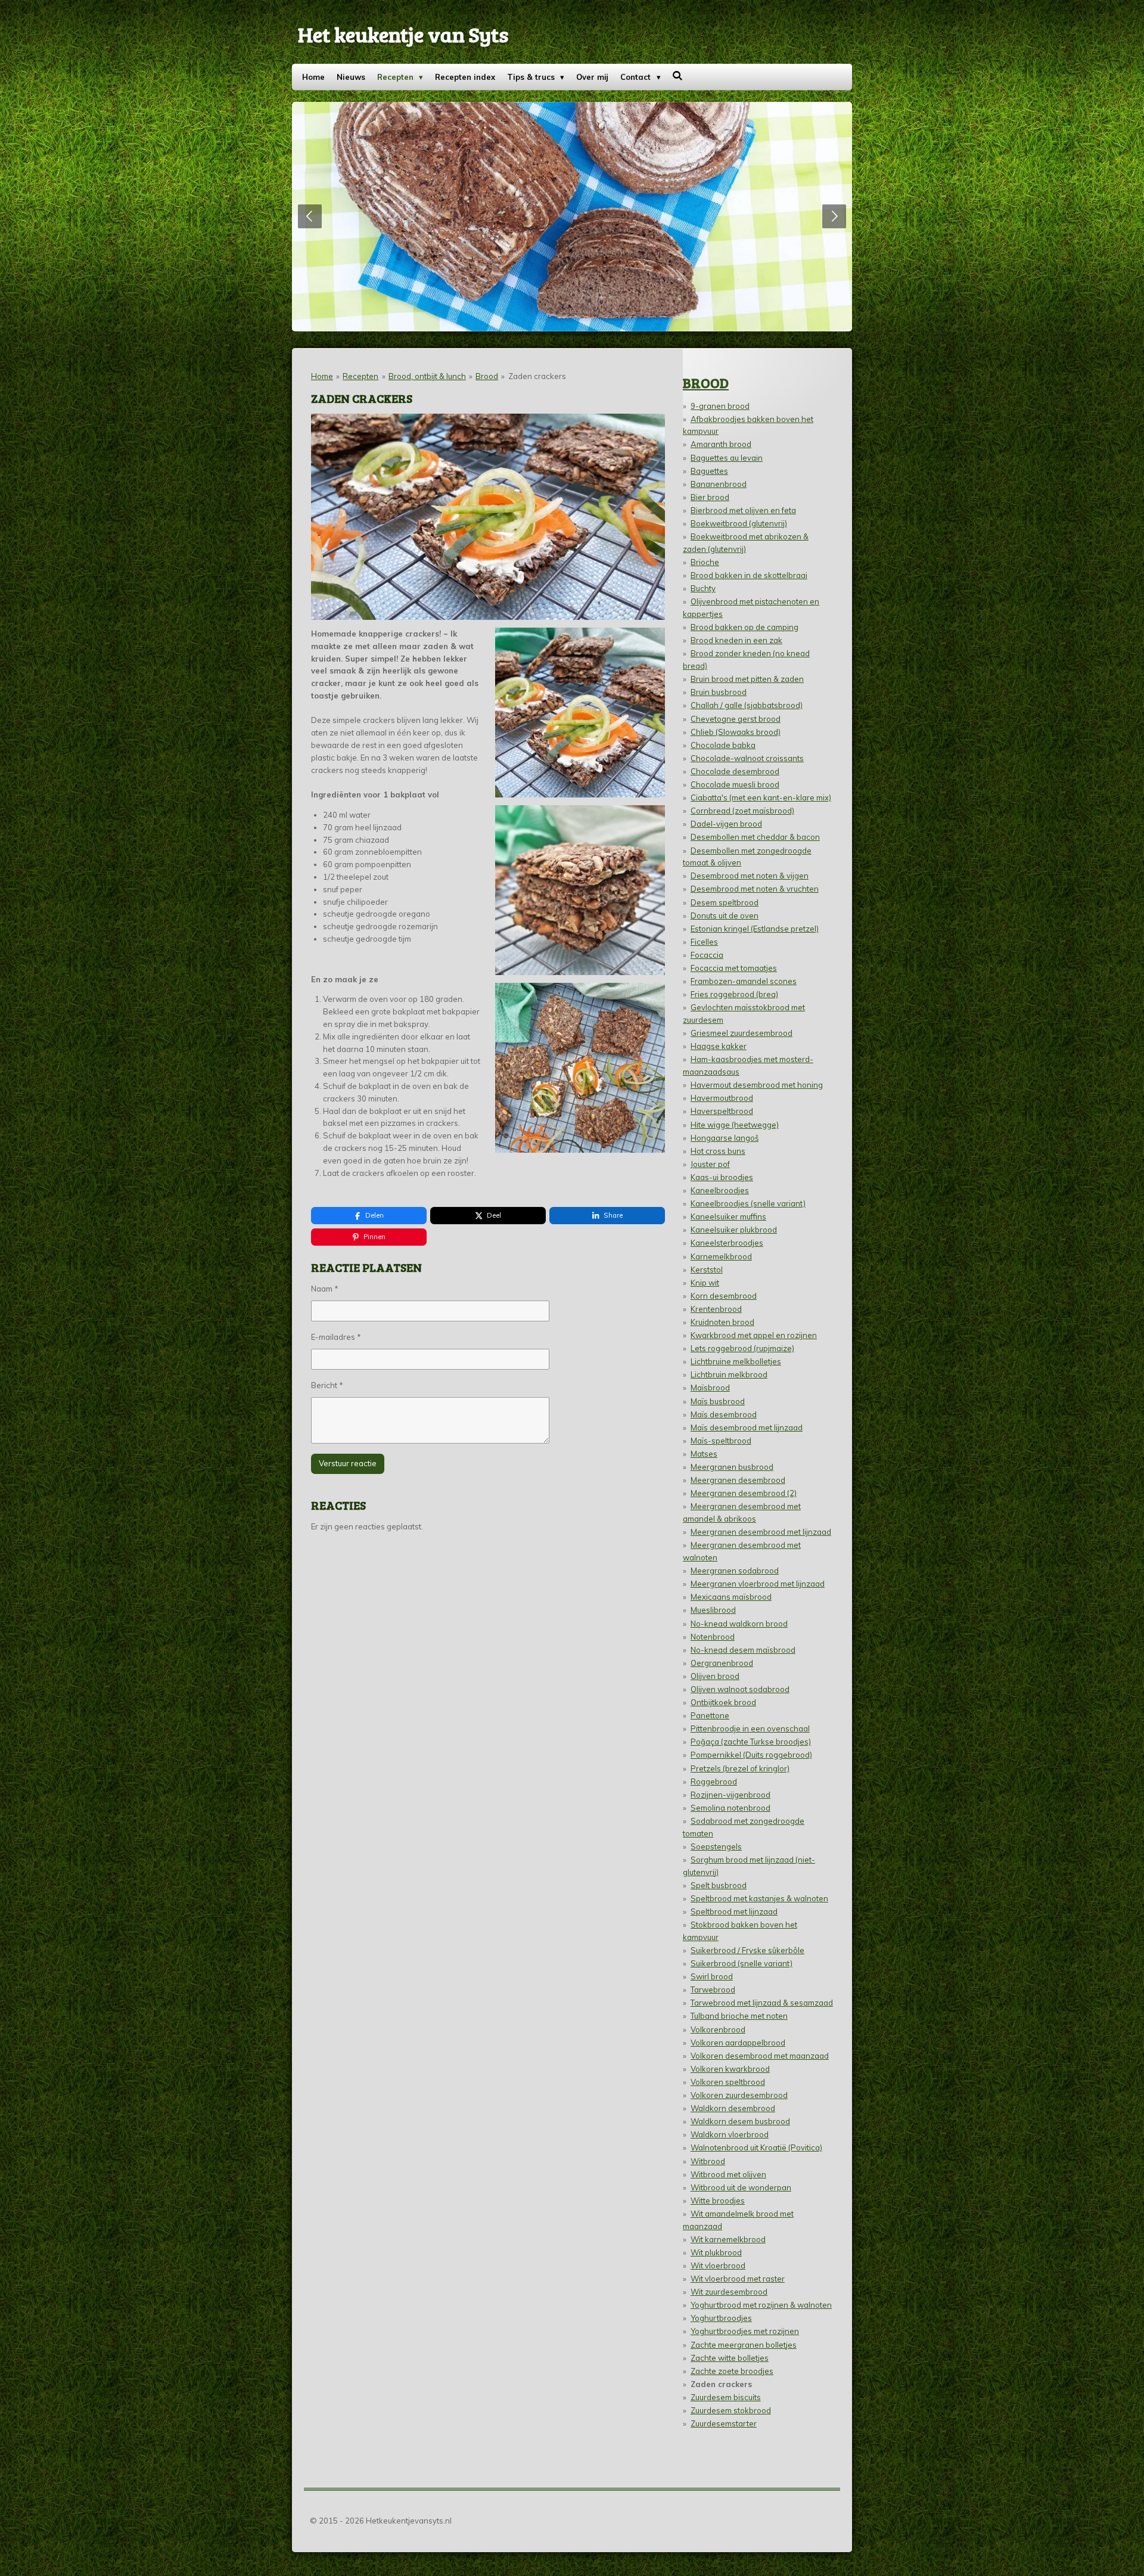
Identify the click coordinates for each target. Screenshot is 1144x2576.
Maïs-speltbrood (721, 1441)
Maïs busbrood (718, 1401)
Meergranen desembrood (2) (744, 1493)
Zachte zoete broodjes (732, 2371)
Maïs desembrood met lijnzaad (747, 1427)
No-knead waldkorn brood (739, 1624)
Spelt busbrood (719, 1885)
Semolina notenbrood (730, 1808)
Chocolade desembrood (735, 771)
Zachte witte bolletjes (730, 2358)
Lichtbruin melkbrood (729, 1374)
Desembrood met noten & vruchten (755, 889)
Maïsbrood (710, 1388)
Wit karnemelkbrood (728, 2239)
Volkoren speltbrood (728, 2082)
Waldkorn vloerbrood (730, 2134)
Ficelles (704, 942)
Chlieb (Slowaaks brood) (736, 732)
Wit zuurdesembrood (729, 2292)
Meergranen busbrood (732, 1467)
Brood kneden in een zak (736, 640)
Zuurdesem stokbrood (731, 2410)
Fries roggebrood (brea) (734, 994)
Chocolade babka (723, 745)
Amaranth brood (721, 444)
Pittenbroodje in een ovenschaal (750, 1728)
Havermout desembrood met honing (757, 1085)
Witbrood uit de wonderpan (741, 2187)
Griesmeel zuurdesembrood (742, 1033)
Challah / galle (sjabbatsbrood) (747, 705)
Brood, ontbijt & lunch (427, 376)
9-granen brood (720, 406)
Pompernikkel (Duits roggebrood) (751, 1755)
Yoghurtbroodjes (721, 2318)
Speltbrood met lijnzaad (734, 1911)
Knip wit (705, 1283)
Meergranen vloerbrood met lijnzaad (758, 1584)
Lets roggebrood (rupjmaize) (742, 1348)
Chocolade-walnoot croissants (747, 758)
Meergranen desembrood (738, 1480)
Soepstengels (716, 1846)
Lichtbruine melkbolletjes (736, 1361)
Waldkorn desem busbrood (740, 2121)
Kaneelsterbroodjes (727, 1243)
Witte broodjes (718, 2201)
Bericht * (327, 1385)
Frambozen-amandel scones (744, 981)
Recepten (360, 376)
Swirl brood (712, 1976)
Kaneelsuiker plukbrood (734, 1230)
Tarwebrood (713, 1990)
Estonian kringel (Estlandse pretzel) (755, 929)
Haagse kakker (719, 1046)
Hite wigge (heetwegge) (735, 1125)
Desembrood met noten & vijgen (750, 876)
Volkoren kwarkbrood (730, 2069)
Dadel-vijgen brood (726, 824)
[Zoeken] (678, 76)
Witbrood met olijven (728, 2174)
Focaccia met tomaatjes (734, 968)
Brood (487, 376)
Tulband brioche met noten (739, 2016)
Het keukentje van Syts (403, 34)
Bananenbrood (719, 484)
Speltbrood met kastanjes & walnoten (759, 1898)
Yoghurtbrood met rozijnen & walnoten (761, 2305)
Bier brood (710, 497)
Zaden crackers (537, 376)
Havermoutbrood (722, 1098)
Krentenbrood (716, 1309)
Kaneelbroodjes (720, 1190)
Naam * (325, 1289)
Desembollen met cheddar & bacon (755, 837)
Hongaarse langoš (725, 1138)
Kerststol (707, 1270)
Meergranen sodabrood (735, 1571)
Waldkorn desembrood (733, 2108)
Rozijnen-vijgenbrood (730, 1795)
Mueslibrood (713, 1610)
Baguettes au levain (727, 458)
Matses (704, 1454)
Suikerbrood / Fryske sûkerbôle (747, 1950)
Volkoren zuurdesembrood (739, 2095)
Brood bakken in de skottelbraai (749, 575)
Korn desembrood (724, 1296)
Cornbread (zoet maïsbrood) (742, 811)
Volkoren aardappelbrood (738, 2043)
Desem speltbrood (725, 902)
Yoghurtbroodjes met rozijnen (745, 2331)
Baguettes (709, 471)
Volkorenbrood (718, 2029)
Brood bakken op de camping (744, 627)
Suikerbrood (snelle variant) (742, 1963)
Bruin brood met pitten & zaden (747, 679)
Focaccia (707, 955)
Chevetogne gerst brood (736, 719)
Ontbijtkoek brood (723, 1702)
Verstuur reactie (348, 1463)
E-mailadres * (336, 1337)
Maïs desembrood (724, 1414)
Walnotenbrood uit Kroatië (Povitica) (756, 2147)
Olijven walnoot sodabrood (740, 1689)
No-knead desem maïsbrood (743, 1650)
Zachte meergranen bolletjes (744, 2345)
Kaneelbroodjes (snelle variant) (748, 1203)
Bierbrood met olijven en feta (743, 510)
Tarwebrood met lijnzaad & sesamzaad (762, 2003)
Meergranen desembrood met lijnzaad (761, 1532)
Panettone (710, 1715)
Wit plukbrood (716, 2252)
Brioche (705, 562)
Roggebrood (714, 1782)
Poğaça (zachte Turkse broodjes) (751, 1742)
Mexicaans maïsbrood (731, 1597)
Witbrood (708, 2161)
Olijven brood (715, 1676)
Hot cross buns (718, 1151)
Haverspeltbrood (722, 1111)
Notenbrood (713, 1637)
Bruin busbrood (719, 692)
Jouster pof (710, 1164)
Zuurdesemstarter (724, 2423)
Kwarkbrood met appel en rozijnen (754, 1335)
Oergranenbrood (722, 1663)
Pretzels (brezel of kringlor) (740, 1768)
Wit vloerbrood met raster (738, 2279)
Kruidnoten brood (722, 1322)
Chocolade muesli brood (735, 784)
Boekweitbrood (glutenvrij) (739, 523)
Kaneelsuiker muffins (728, 1216)
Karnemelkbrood (721, 1256)
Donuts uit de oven (725, 915)
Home (322, 376)
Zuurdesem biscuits (726, 2397)
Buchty (703, 588)
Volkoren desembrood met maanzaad (760, 2056)
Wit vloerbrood (718, 2265)
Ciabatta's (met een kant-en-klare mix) (761, 797)
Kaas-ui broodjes (722, 1177)
